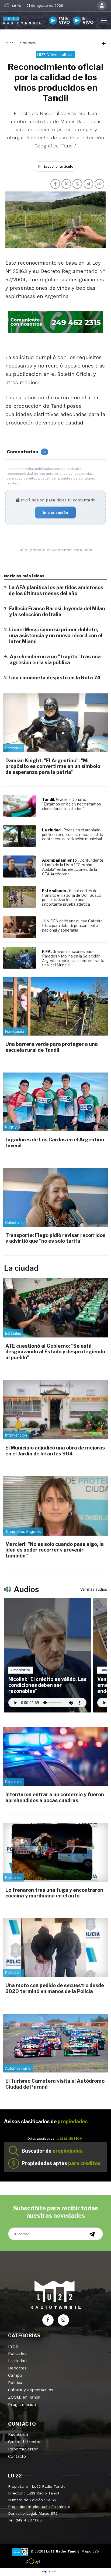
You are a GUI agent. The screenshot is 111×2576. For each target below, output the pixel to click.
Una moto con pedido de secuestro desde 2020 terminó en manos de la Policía (55, 1988)
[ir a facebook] (48, 2320)
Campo (15, 2375)
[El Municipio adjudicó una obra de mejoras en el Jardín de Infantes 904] (55, 1410)
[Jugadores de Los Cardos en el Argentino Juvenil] (55, 1102)
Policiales (17, 2354)
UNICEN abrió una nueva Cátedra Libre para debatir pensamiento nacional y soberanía (72, 925)
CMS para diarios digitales (56, 2562)
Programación (22, 2405)
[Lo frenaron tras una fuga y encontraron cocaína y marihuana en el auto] (55, 1852)
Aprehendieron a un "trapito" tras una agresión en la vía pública (55, 660)
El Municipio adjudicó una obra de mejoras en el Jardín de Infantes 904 (55, 1451)
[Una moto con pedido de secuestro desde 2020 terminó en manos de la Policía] (55, 1948)
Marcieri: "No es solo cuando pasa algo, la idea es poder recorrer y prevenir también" (55, 1550)
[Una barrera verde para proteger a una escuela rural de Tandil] (55, 1006)
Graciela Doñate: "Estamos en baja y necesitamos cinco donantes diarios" (72, 804)
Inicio (13, 2346)
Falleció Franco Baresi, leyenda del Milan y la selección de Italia (57, 611)
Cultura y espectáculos (31, 2390)
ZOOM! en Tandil (24, 2397)
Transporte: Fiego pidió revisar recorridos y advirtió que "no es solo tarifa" (55, 1238)
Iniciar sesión (55, 512)
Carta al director (25, 2442)
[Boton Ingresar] (102, 6)
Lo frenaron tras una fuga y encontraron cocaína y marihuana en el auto (54, 1893)
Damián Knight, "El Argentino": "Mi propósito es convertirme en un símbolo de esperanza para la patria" (53, 766)
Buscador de (52, 2151)
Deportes (17, 2368)
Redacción (18, 2435)
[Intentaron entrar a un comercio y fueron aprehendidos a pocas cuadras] (55, 1757)
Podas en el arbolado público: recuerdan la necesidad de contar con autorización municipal (73, 834)
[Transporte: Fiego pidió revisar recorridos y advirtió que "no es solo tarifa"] (55, 1197)
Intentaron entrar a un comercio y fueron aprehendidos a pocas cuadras (55, 1797)
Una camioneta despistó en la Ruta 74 (55, 678)
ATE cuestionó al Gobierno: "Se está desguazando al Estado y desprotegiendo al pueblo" (55, 1352)
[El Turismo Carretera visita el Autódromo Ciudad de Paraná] (55, 2043)
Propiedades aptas (61, 2163)
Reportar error (23, 2449)
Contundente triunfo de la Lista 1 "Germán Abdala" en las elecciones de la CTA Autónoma (73, 867)
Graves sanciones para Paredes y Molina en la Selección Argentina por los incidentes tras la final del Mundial (73, 958)
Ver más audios (94, 1589)
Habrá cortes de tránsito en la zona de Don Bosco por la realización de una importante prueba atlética (72, 897)
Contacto (17, 2456)
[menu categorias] (104, 20)
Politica (15, 2383)
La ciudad (17, 2361)
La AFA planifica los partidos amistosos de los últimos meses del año (56, 590)
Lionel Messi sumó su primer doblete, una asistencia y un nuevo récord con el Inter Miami (56, 635)
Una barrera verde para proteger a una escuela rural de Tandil (52, 1047)
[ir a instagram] (63, 2320)
